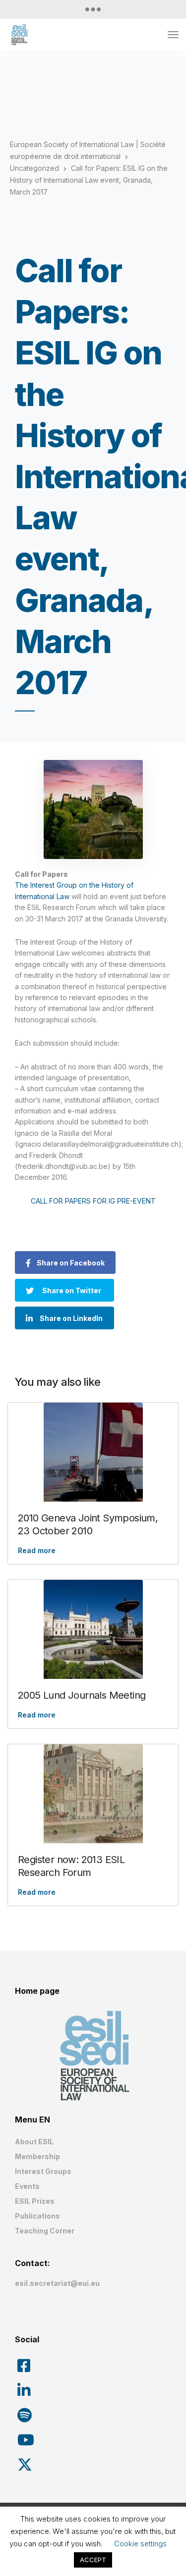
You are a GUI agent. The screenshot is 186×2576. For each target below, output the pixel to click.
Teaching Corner (45, 2231)
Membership (37, 2156)
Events (27, 2186)
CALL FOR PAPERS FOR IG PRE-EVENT (93, 1201)
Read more (37, 1550)
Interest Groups (43, 2171)
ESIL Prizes (35, 2201)
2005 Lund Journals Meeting (82, 1695)
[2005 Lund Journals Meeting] (93, 1629)
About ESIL (34, 2142)
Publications (37, 2216)
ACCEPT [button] (93, 2560)
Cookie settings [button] (140, 2544)
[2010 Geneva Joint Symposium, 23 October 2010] (93, 1452)
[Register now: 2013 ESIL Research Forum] (93, 1794)
